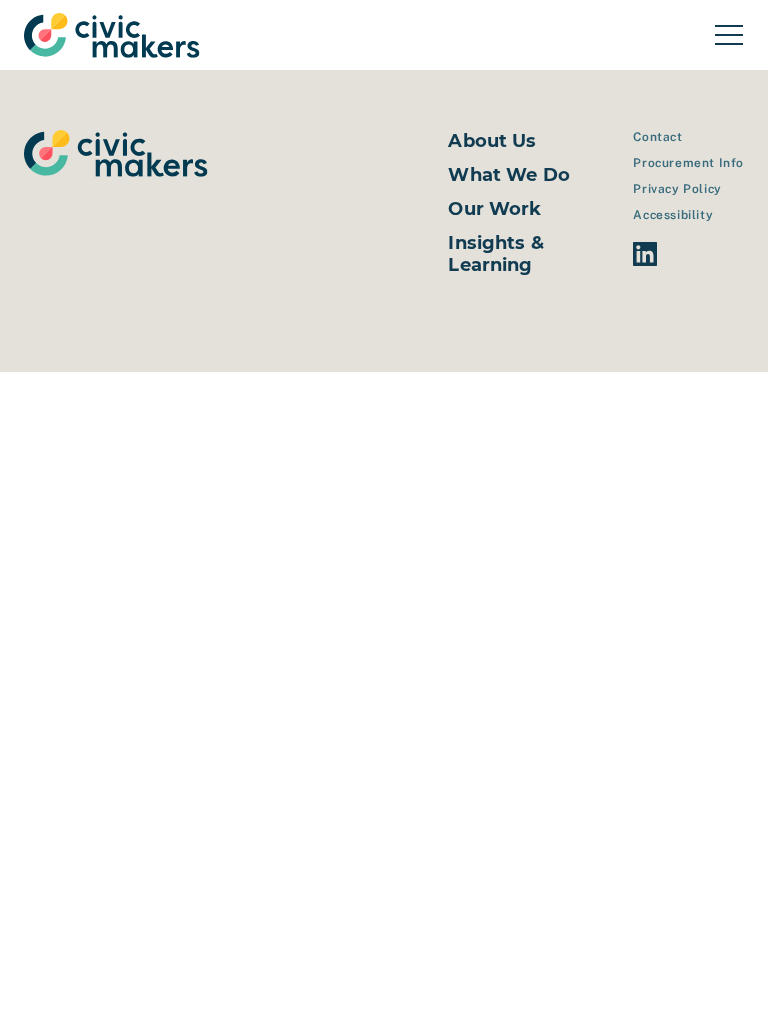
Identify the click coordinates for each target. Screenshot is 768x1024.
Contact (657, 137)
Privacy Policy (677, 189)
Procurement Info (688, 163)
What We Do (509, 175)
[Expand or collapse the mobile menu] (729, 35)
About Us (492, 141)
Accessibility (673, 215)
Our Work (494, 209)
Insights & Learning (496, 254)
